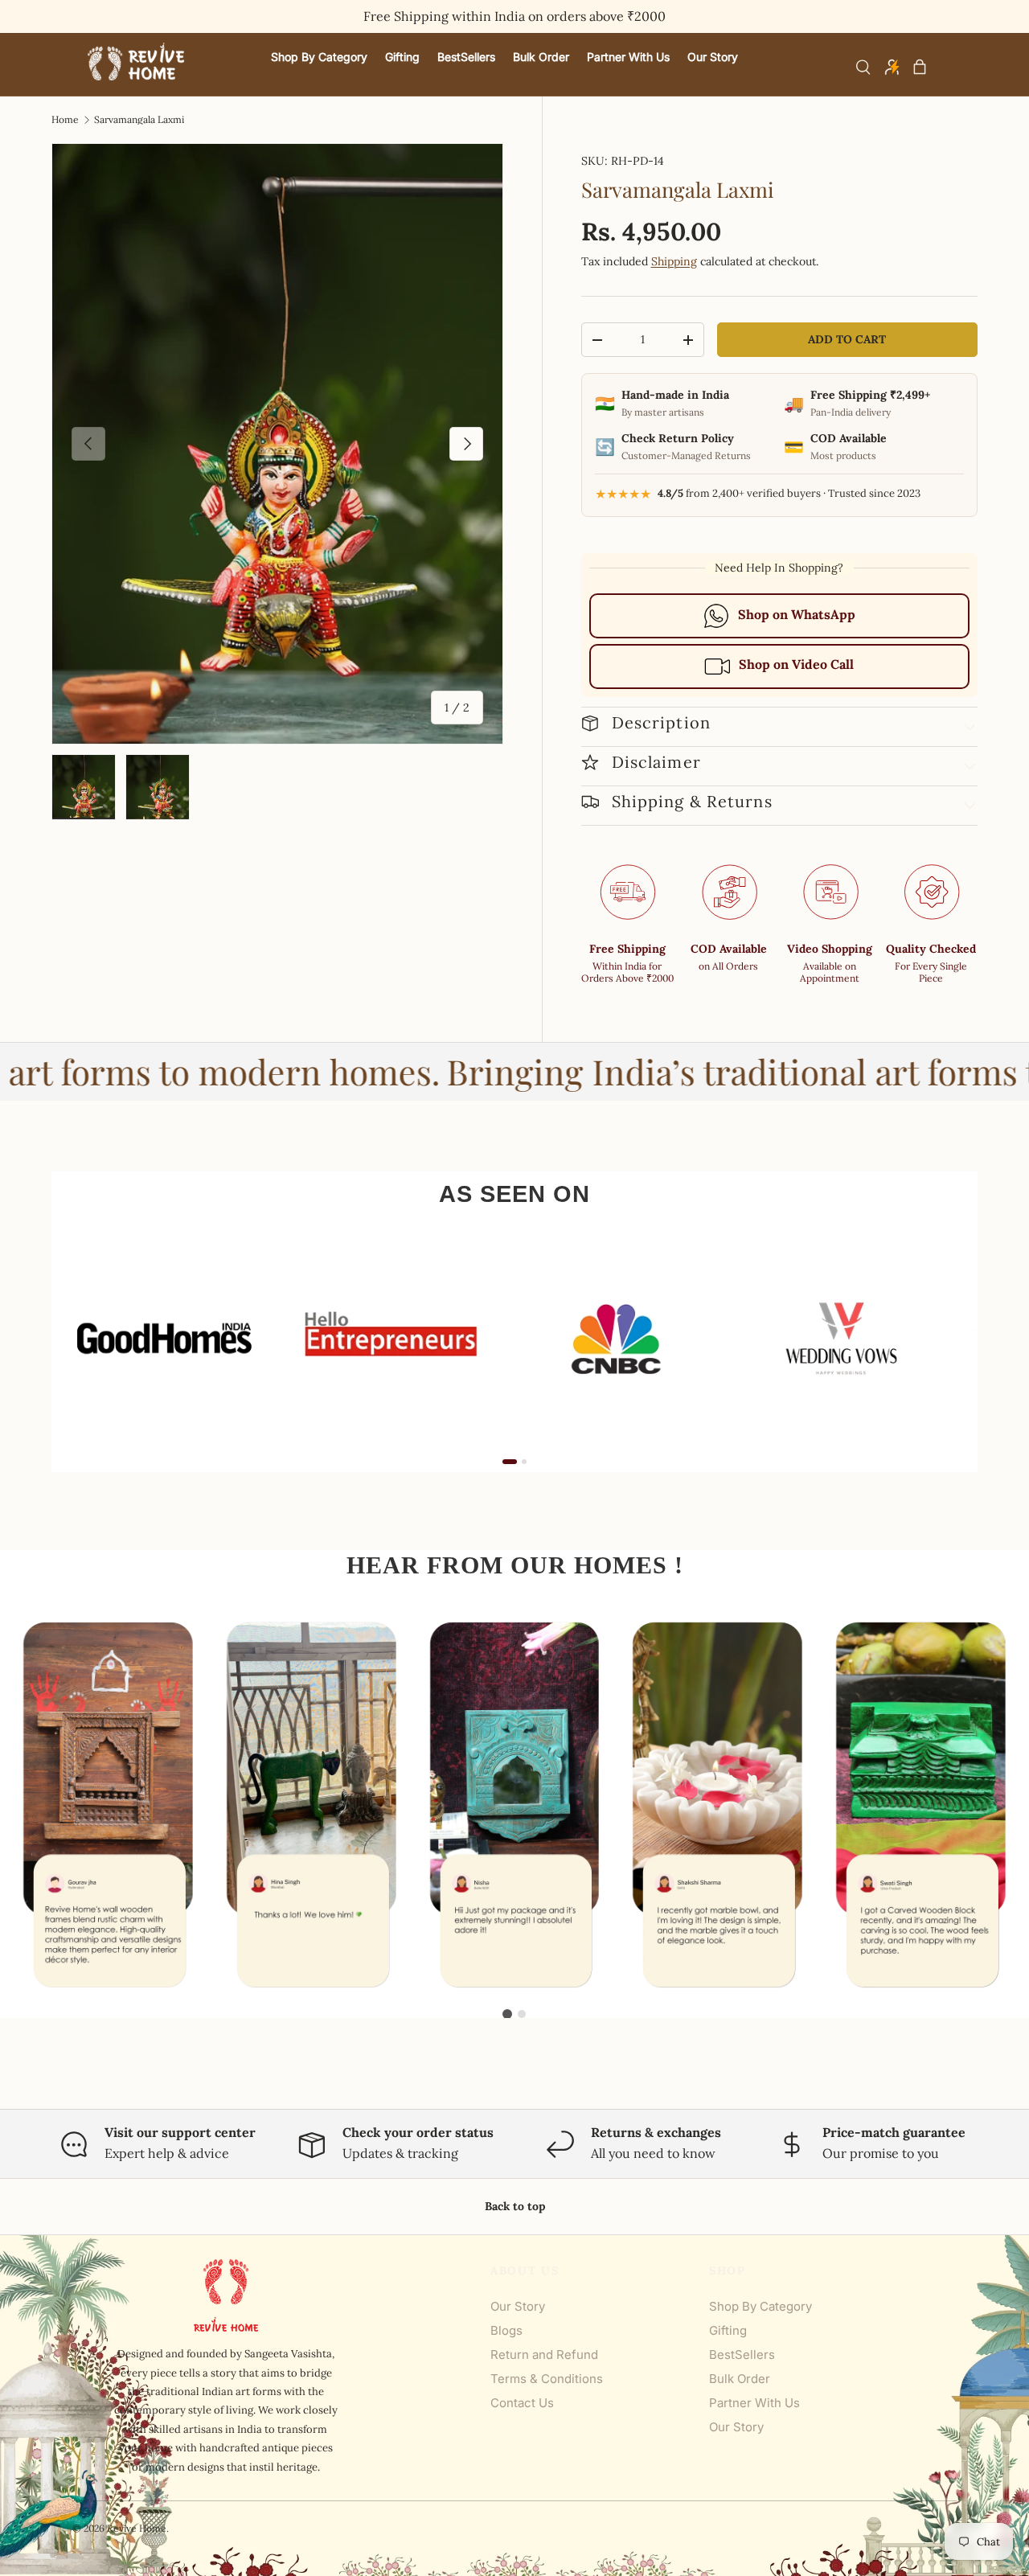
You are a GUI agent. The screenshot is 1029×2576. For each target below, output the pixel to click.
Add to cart (847, 339)
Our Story (518, 2306)
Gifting (728, 2330)
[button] (920, 67)
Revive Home (137, 2528)
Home (65, 120)
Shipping (674, 261)
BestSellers (742, 2354)
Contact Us (522, 2403)
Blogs (506, 2330)
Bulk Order (740, 2379)
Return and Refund (544, 2354)
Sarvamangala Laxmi (139, 120)
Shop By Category (760, 2306)
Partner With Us (754, 2403)
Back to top (515, 2206)
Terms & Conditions (547, 2379)
